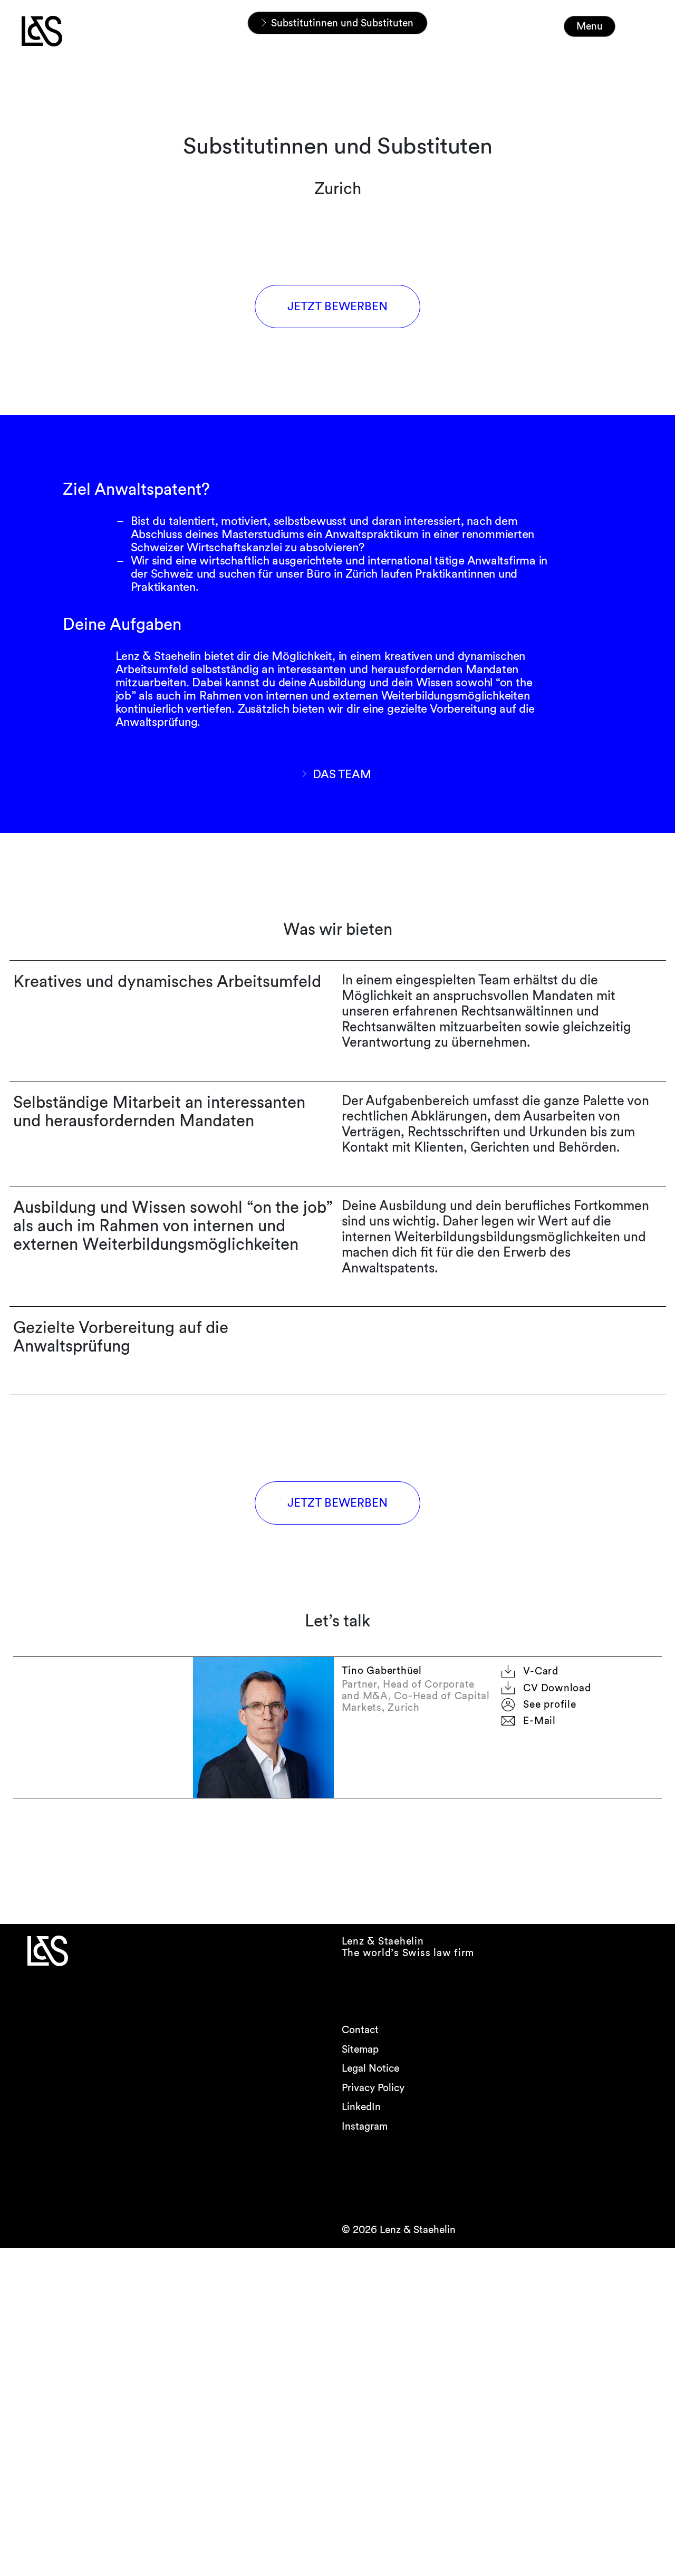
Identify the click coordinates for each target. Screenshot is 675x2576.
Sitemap (360, 2049)
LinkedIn (361, 2107)
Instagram (365, 2126)
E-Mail (539, 1721)
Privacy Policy (373, 2088)
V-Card (541, 1671)
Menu (590, 26)
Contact (360, 2030)
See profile (549, 1704)
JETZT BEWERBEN (337, 306)
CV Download (557, 1688)
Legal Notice (370, 2068)
